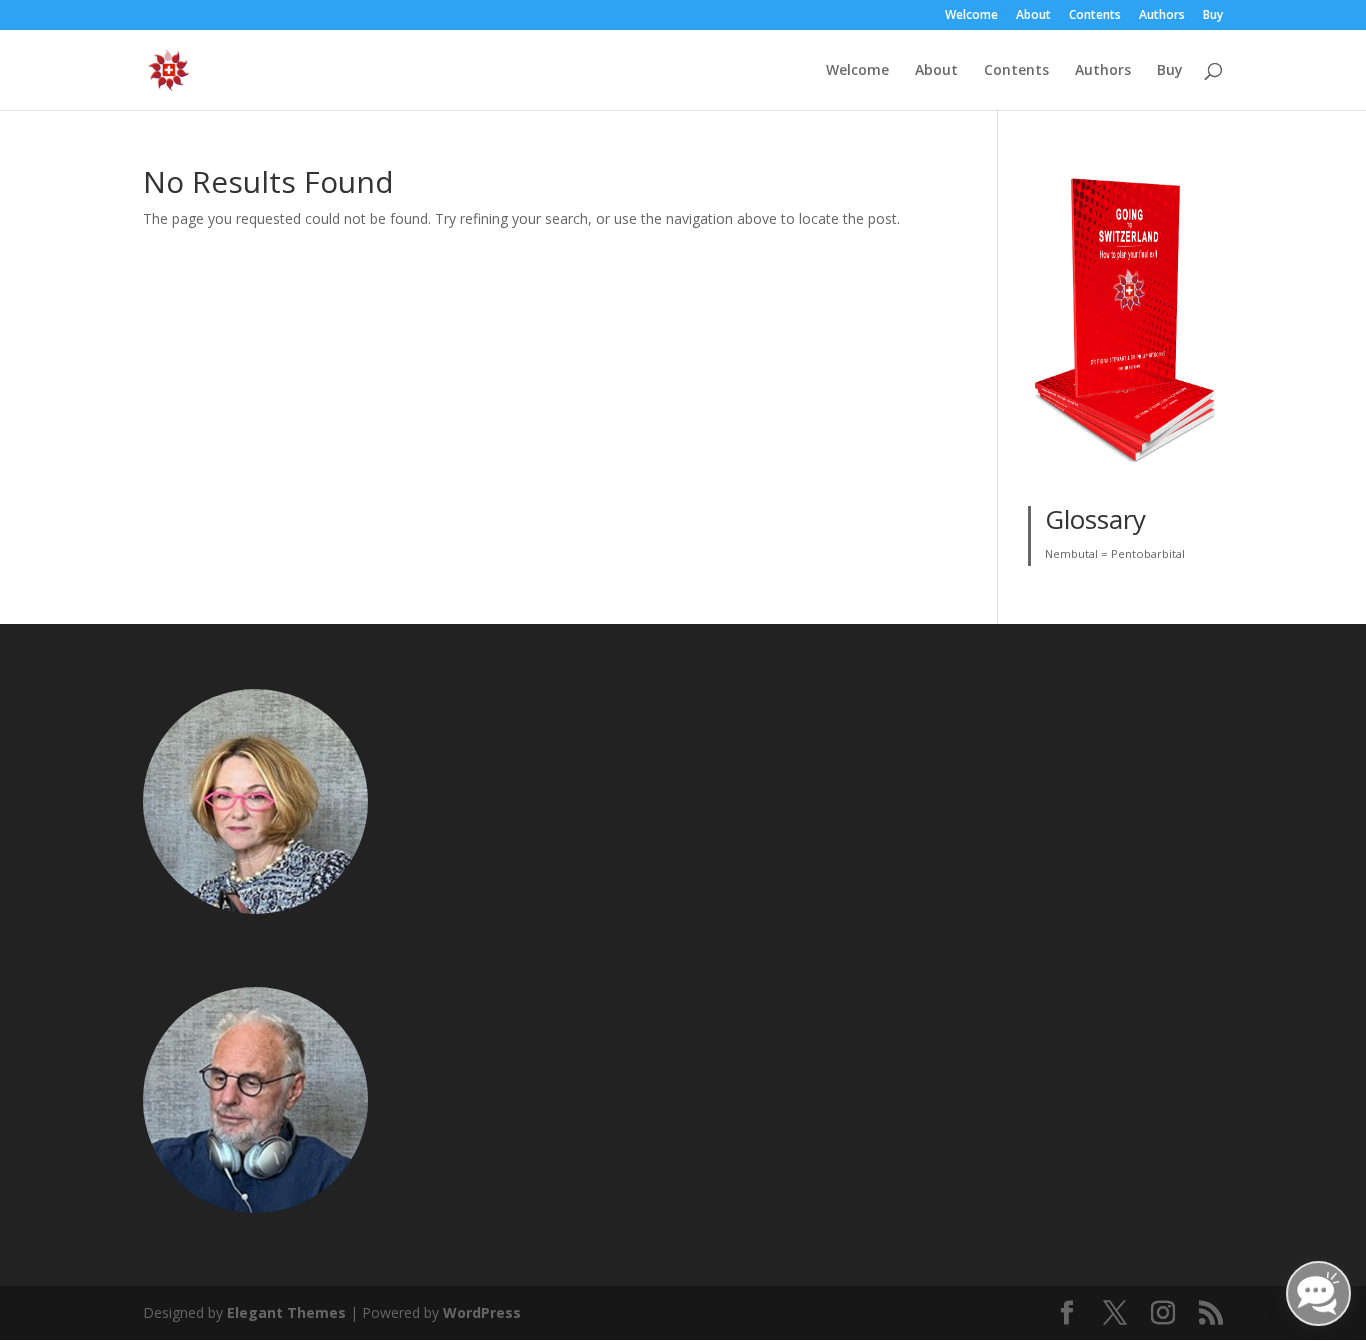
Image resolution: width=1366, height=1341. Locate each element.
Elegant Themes (286, 1312)
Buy (1213, 16)
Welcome (971, 16)
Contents (1095, 16)
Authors (1162, 16)
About (1033, 16)
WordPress (482, 1312)
